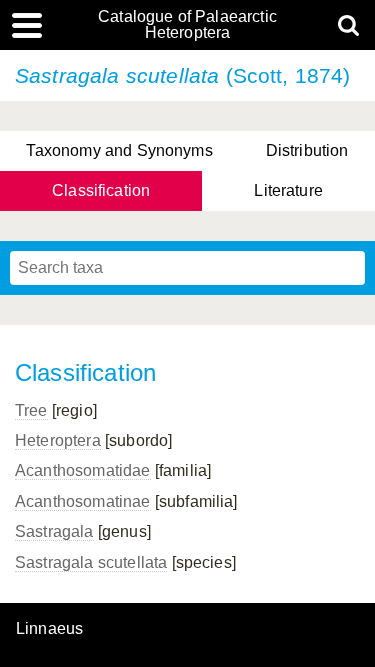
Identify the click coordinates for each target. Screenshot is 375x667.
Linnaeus (49, 629)
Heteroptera (58, 440)
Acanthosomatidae (83, 470)
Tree (31, 410)
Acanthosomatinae (83, 501)
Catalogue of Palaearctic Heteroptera (187, 25)
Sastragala (54, 531)
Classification (101, 190)
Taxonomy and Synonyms (119, 150)
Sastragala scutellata (91, 562)
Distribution (307, 150)
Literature (288, 190)
